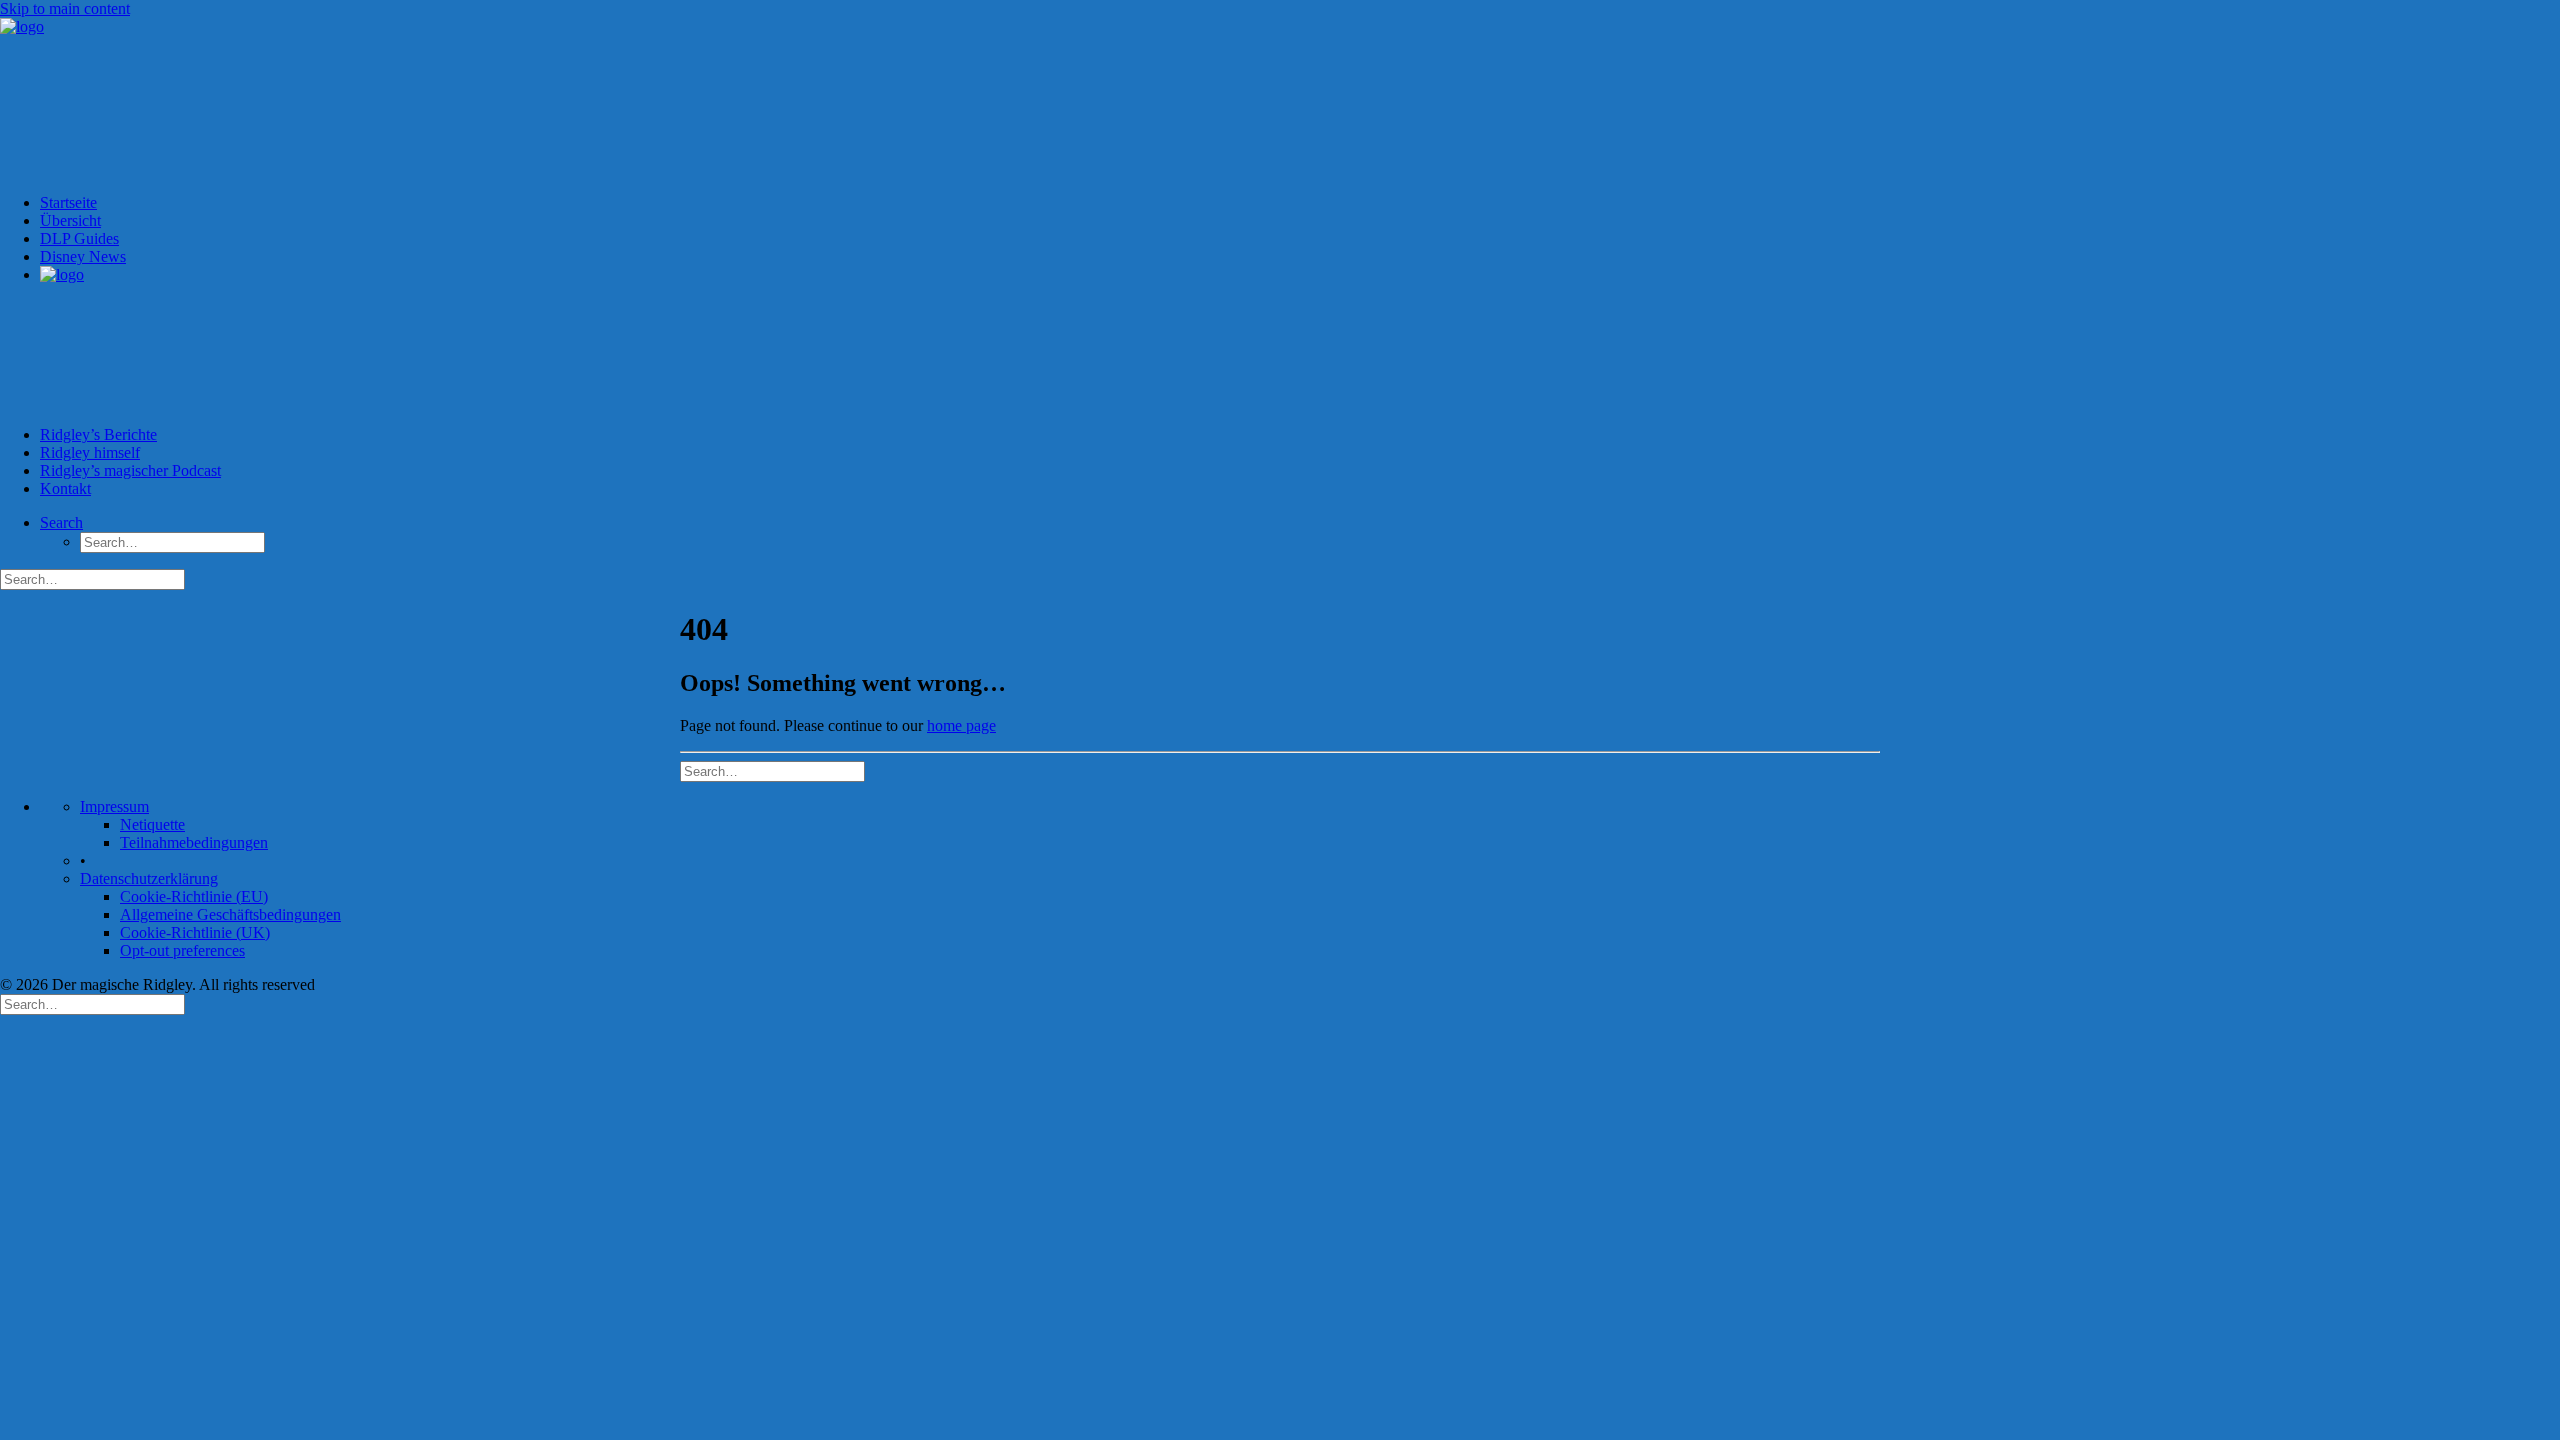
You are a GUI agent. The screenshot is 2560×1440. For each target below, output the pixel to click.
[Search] (772, 770)
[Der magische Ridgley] (1280, 98)
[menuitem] (1300, 203)
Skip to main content (65, 8)
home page (961, 725)
